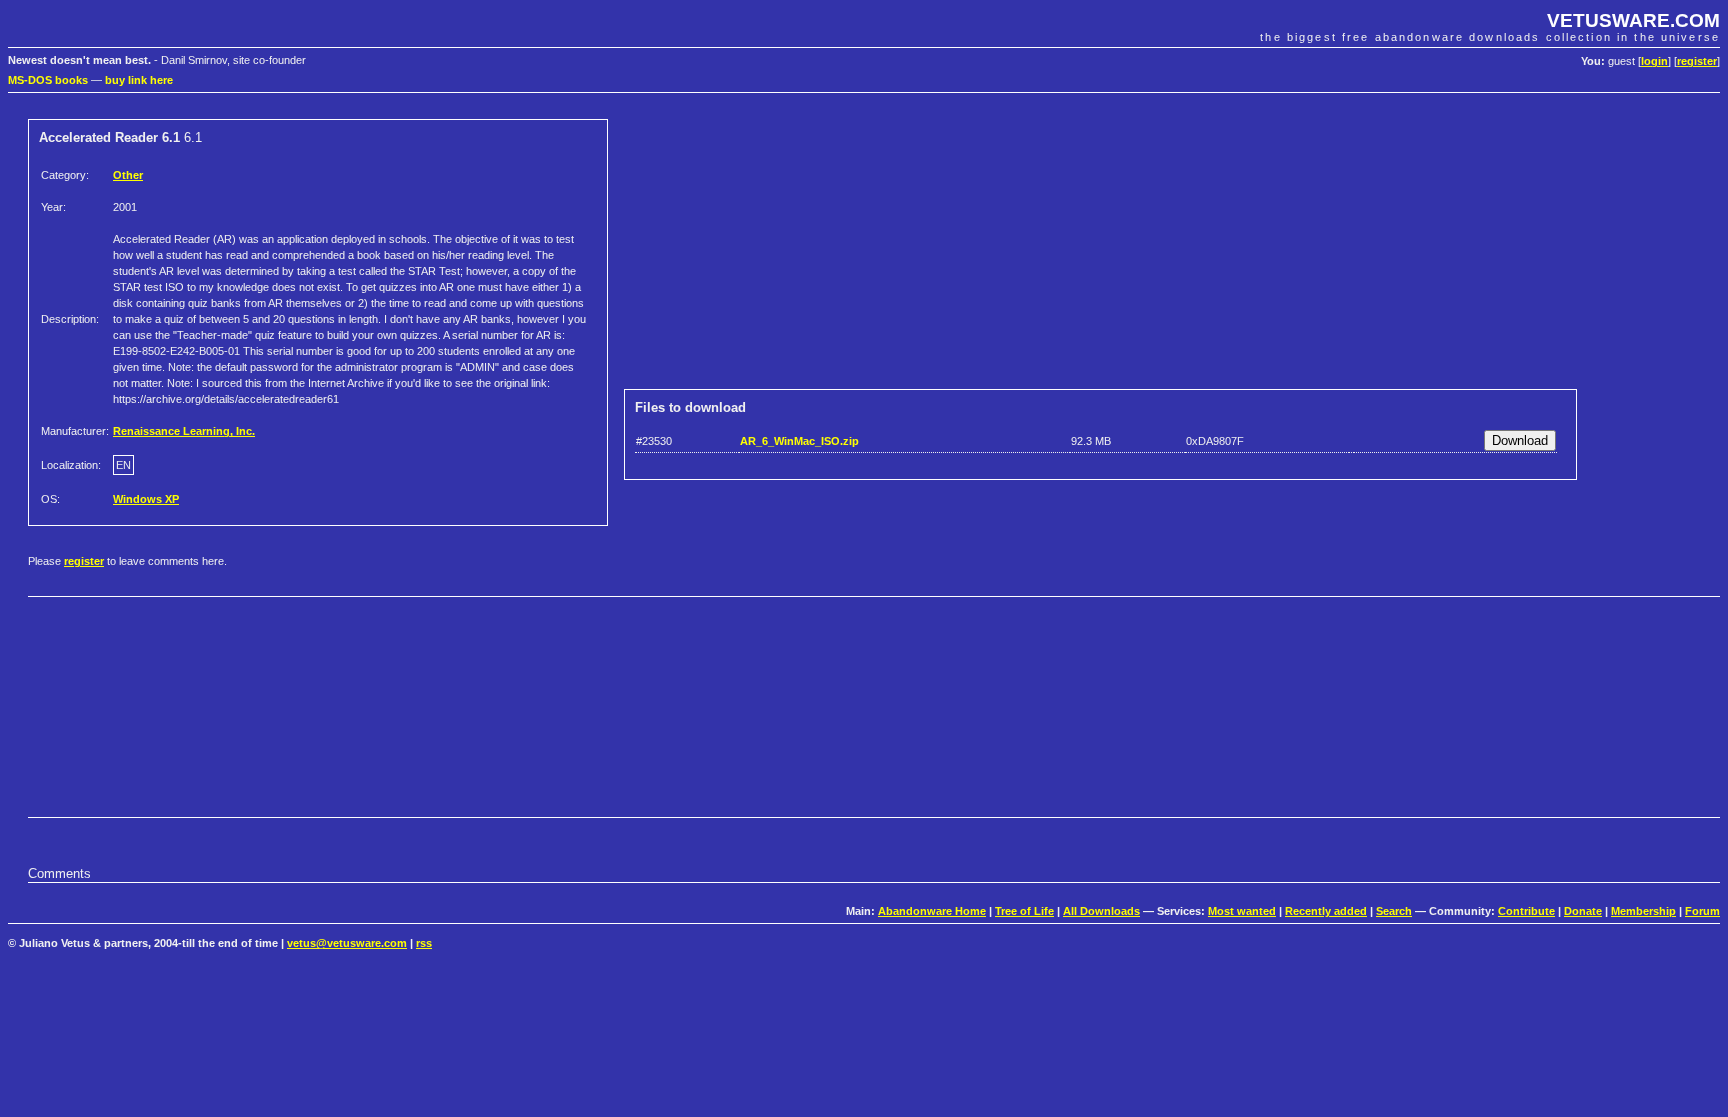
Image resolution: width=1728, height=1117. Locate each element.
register (1697, 61)
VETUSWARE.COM (1633, 20)
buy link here (139, 80)
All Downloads (1101, 911)
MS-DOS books (48, 80)
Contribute (1526, 911)
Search (1394, 911)
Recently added (1326, 911)
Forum (1702, 911)
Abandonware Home (932, 911)
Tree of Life (1024, 911)
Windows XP (146, 499)
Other (128, 175)
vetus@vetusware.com (347, 943)
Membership (1643, 911)
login (1654, 61)
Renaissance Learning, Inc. (184, 431)
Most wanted (1242, 911)
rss (424, 943)
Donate (1583, 911)
